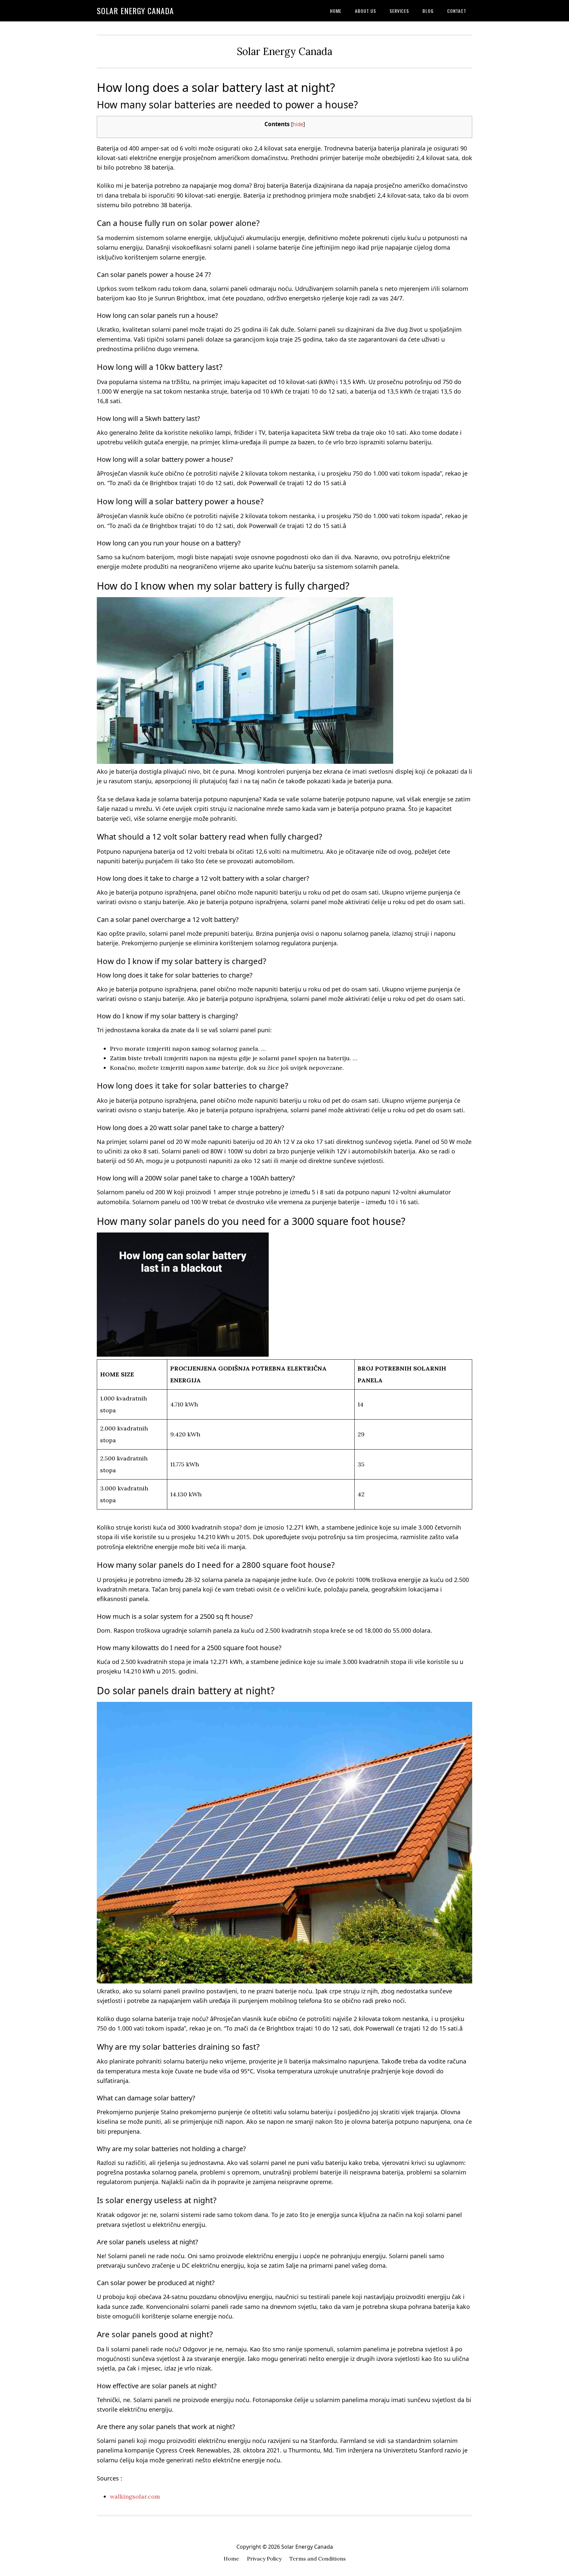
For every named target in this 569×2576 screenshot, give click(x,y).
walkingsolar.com (135, 2496)
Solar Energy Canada (135, 11)
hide (298, 124)
